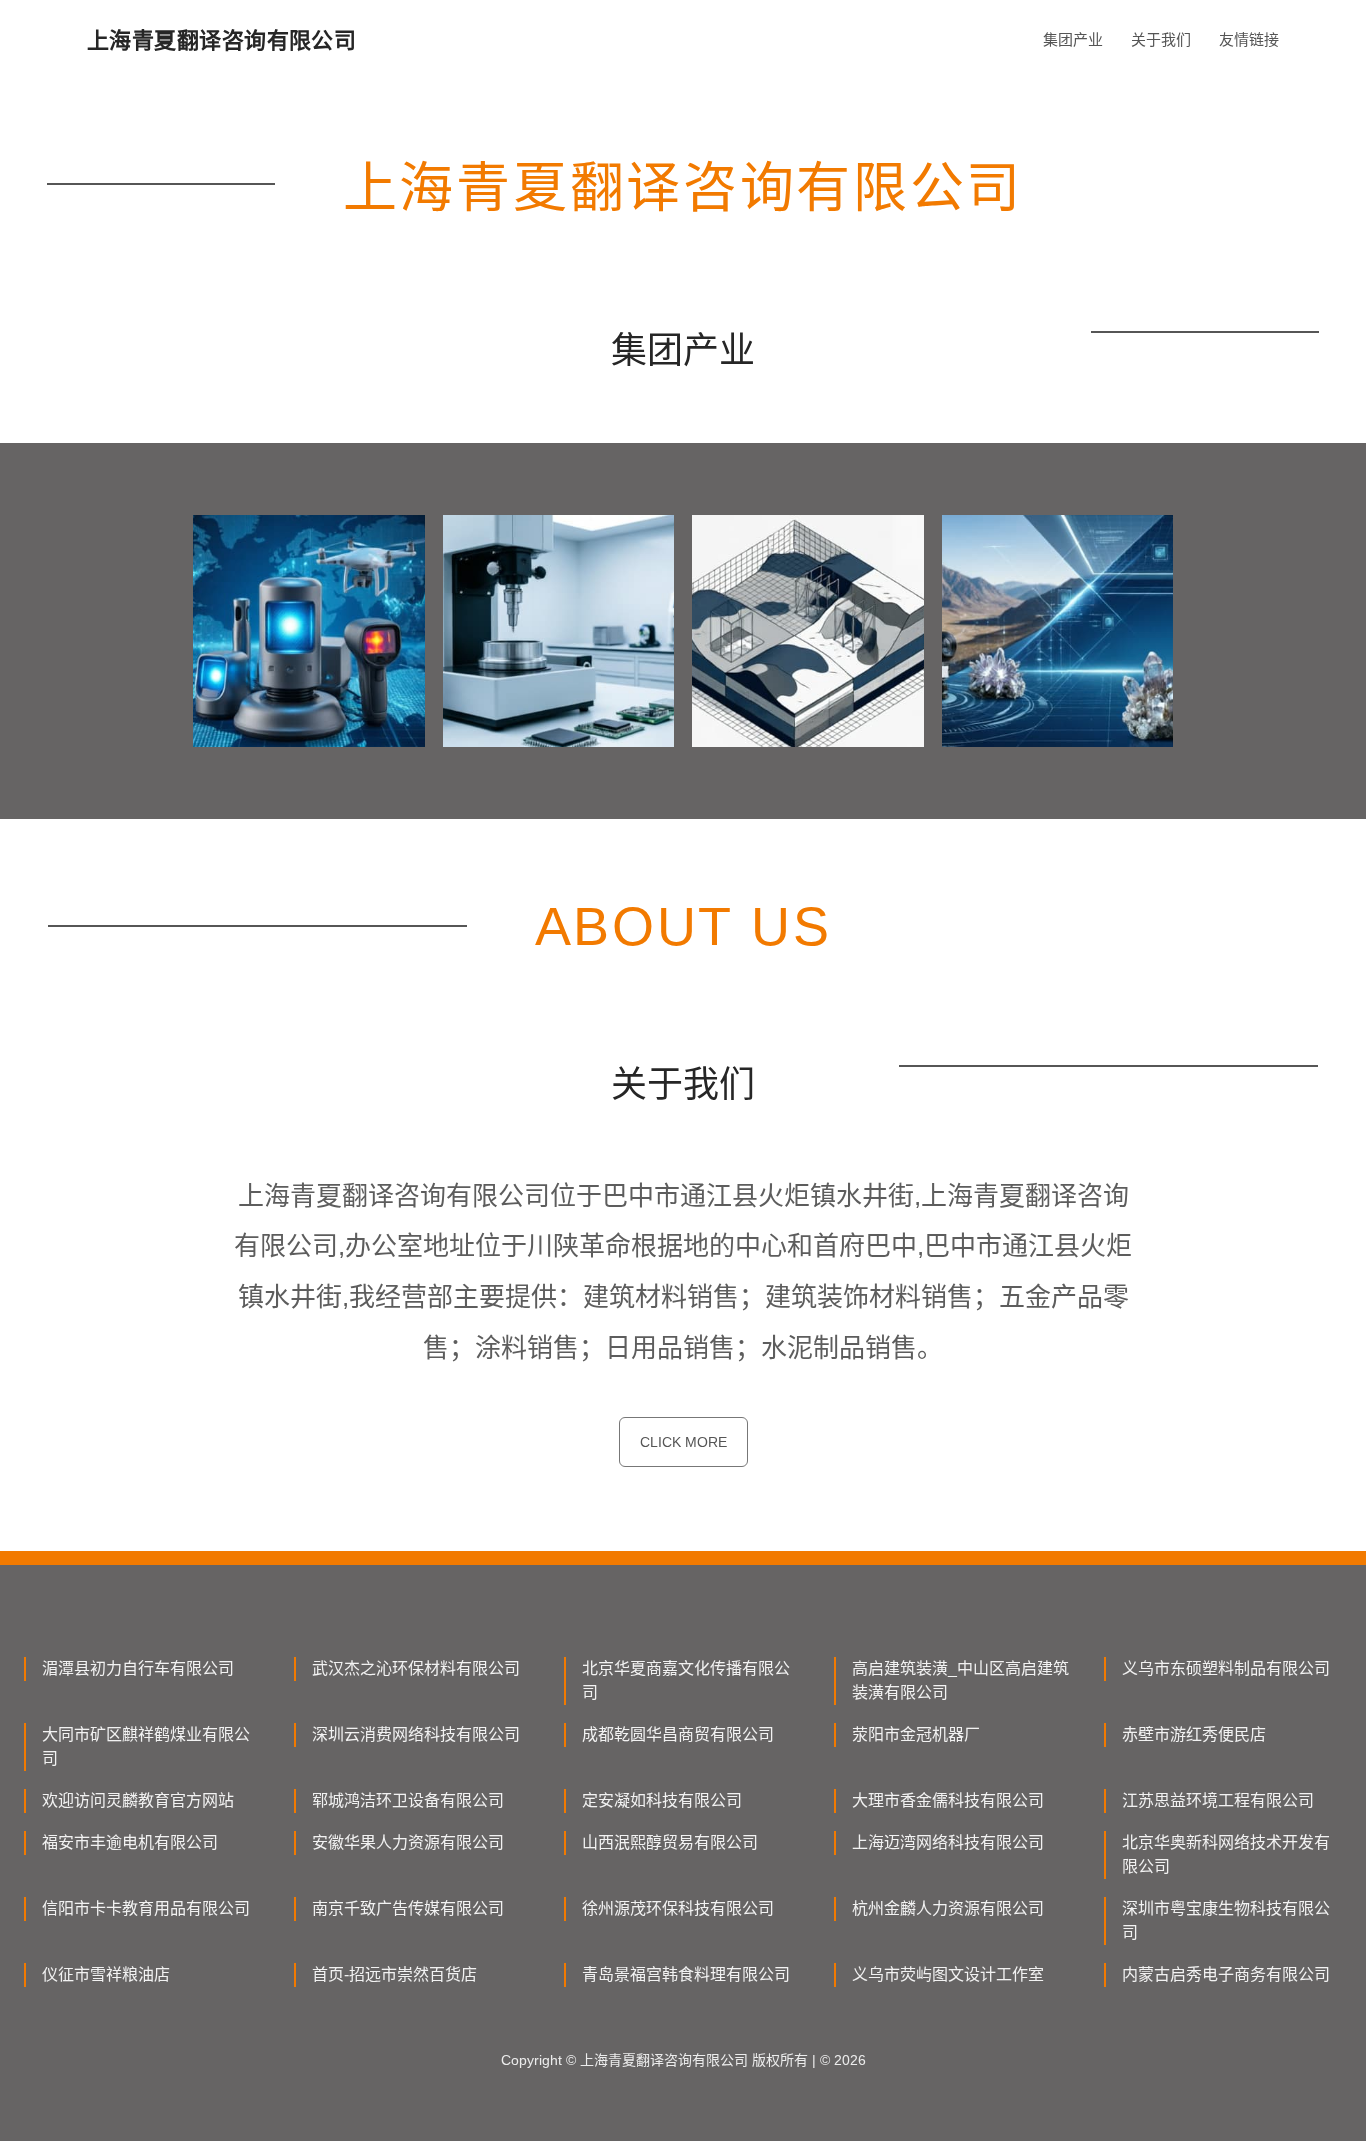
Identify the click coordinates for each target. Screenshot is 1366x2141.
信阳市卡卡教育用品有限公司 (146, 1908)
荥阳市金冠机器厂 (916, 1734)
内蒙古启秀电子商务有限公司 (1226, 1974)
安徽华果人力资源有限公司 (408, 1842)
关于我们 (1161, 39)
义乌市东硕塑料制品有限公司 (1226, 1668)
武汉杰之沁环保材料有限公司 (416, 1668)
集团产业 (1073, 39)
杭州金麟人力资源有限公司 (948, 1908)
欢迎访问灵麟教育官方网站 (138, 1800)
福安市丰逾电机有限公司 (130, 1842)
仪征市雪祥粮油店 (106, 1974)
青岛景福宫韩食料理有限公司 (686, 1974)
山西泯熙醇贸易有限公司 (670, 1842)
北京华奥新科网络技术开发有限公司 (1226, 1854)
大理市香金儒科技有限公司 (948, 1800)
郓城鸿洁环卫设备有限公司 (408, 1800)
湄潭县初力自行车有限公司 (138, 1668)
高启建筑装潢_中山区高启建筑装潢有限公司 (960, 1680)
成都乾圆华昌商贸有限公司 (678, 1734)
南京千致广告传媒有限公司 (408, 1908)
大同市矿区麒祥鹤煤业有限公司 (146, 1746)
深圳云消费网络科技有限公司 (416, 1734)
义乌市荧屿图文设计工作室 (948, 1974)
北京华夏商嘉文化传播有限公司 (686, 1680)
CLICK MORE (683, 1442)
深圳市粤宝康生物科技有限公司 (1226, 1920)
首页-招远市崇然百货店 (394, 1974)
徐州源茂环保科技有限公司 (678, 1908)
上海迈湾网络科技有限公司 (948, 1842)
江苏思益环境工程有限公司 (1218, 1800)
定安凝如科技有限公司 (662, 1800)
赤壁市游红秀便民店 (1194, 1734)
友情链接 (1249, 39)
